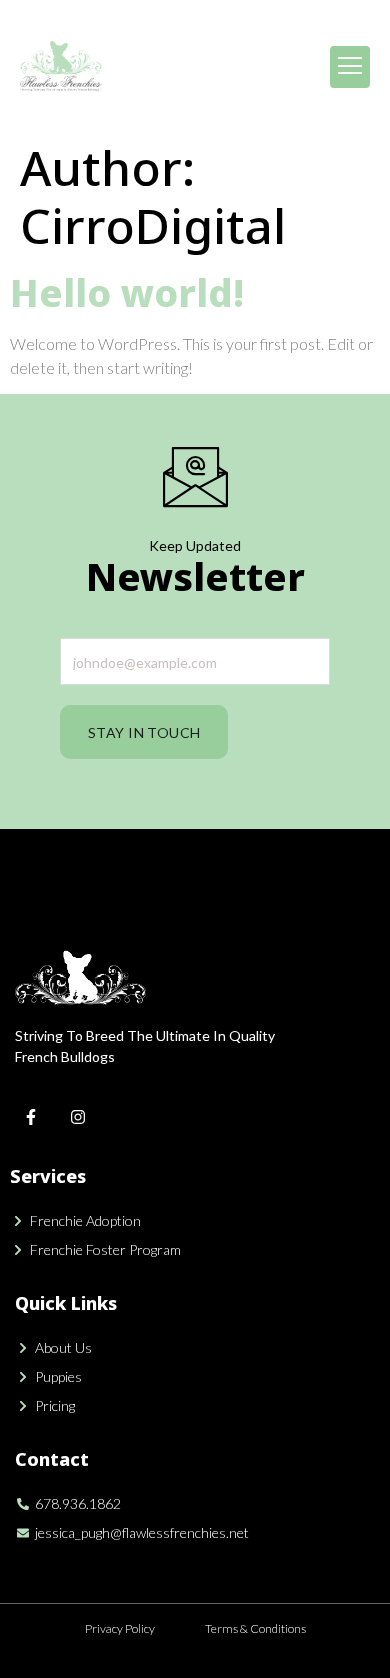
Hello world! (127, 292)
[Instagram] (78, 1117)
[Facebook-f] (31, 1117)
